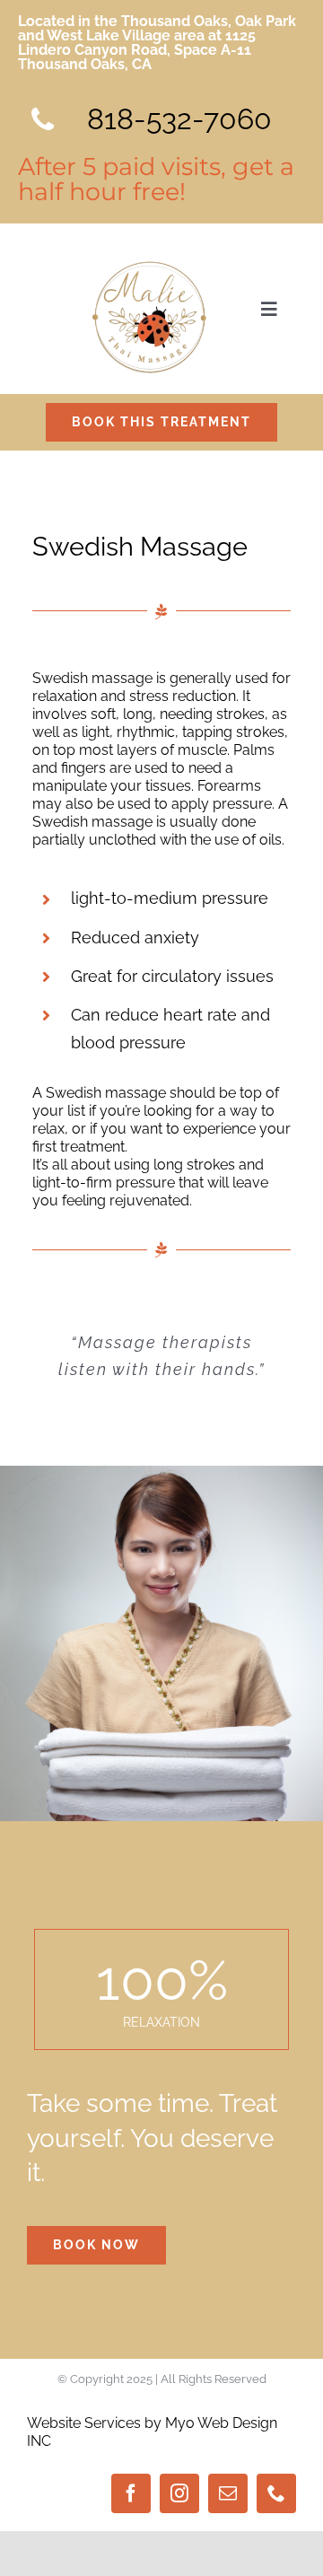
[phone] (276, 2493)
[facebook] (131, 2493)
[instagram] (179, 2493)
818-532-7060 (179, 119)
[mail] (228, 2493)
